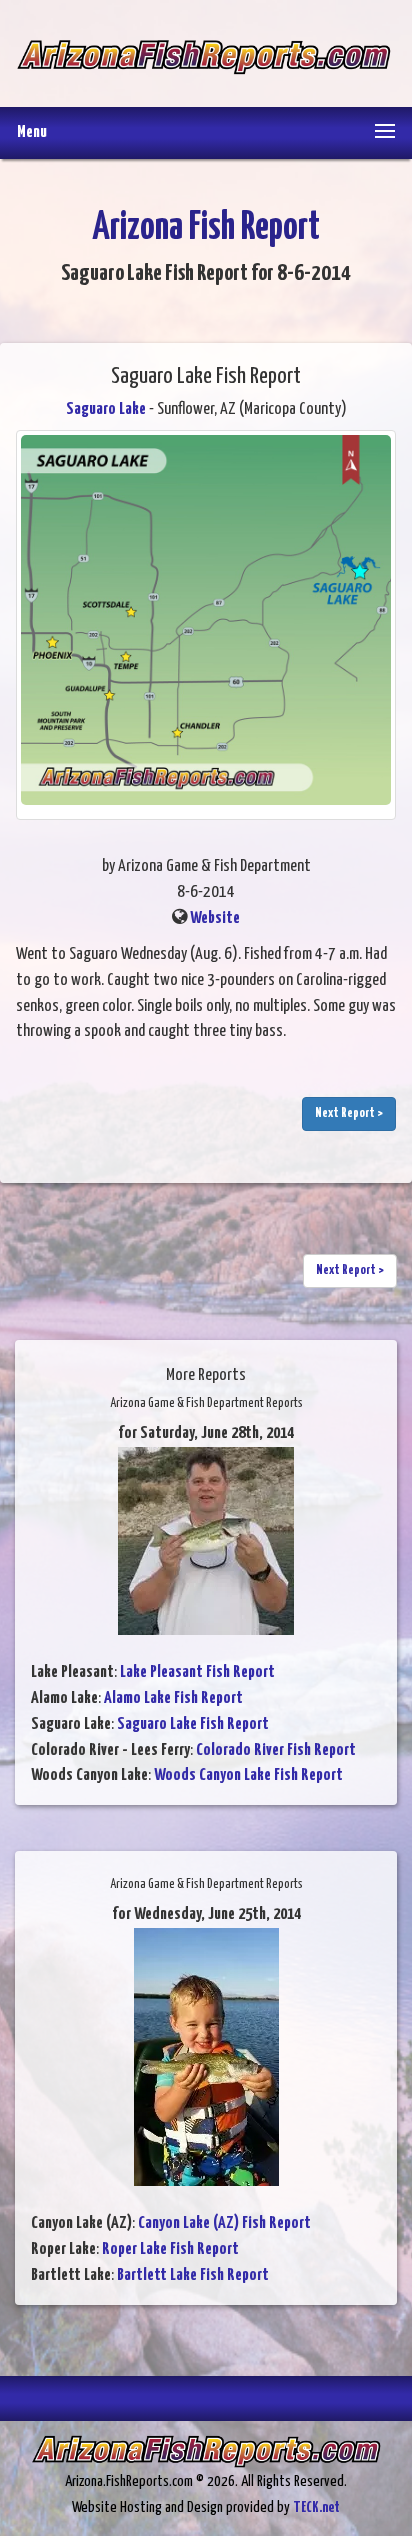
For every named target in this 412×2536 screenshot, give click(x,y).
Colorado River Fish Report (276, 1750)
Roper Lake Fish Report (170, 2249)
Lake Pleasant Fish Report (197, 1672)
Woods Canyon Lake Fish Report (248, 1775)
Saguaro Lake (106, 409)
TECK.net (316, 2507)
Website (215, 918)
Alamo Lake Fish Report (173, 1698)
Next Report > (349, 1113)
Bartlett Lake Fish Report (193, 2275)
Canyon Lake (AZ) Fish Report (224, 2223)
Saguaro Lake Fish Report (193, 1724)
